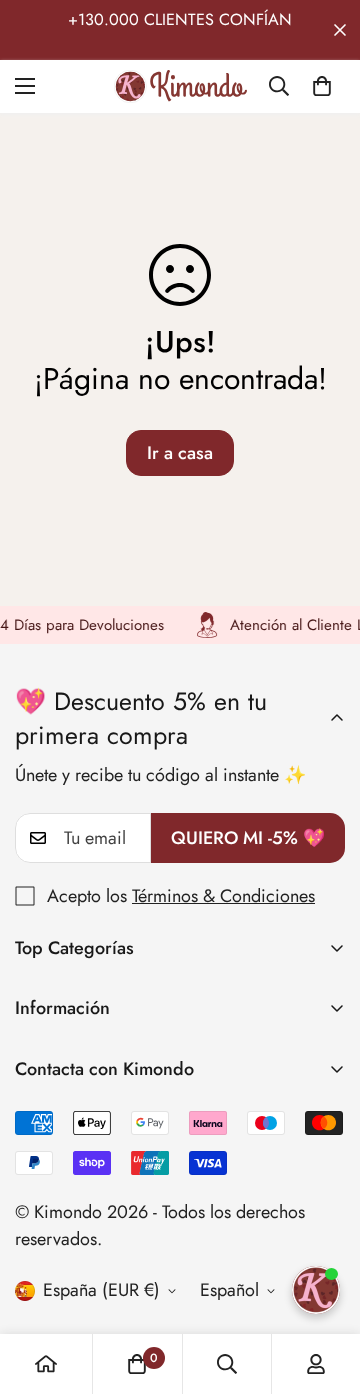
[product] (46, 1364)
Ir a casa (180, 453)
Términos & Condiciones (223, 896)
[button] (322, 86)
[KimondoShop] (180, 86)
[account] (316, 1364)
